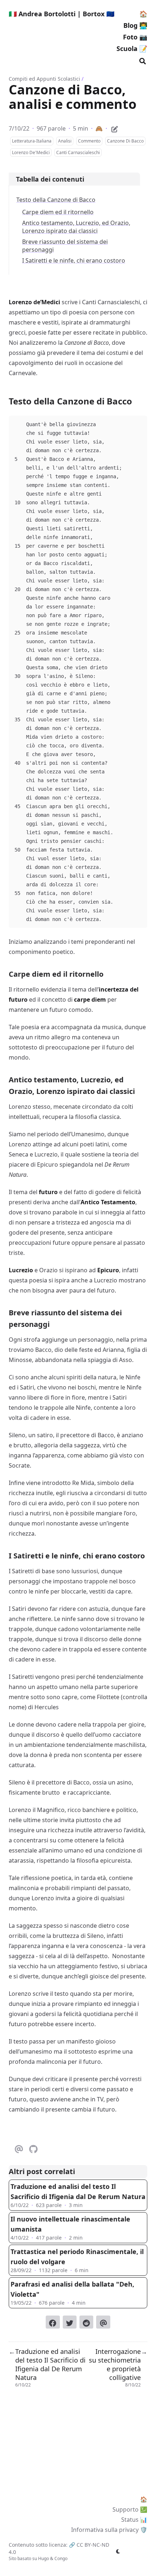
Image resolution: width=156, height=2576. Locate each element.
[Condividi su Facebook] (53, 2322)
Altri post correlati (42, 2171)
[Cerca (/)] (143, 60)
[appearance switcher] (118, 2551)
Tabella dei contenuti (50, 179)
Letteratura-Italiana (32, 141)
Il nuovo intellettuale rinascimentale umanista (70, 2224)
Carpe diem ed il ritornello (58, 212)
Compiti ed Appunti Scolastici (44, 79)
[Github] (33, 2148)
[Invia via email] (103, 2322)
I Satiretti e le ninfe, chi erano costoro (74, 260)
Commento (89, 141)
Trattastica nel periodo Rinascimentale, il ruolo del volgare (77, 2257)
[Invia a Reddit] (86, 2322)
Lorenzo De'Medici (31, 152)
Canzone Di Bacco (125, 141)
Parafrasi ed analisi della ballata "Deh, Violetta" (72, 2289)
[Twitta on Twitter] (70, 2322)
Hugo (44, 2558)
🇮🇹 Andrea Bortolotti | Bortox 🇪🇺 (61, 14)
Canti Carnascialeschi (78, 152)
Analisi (65, 141)
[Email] (19, 2148)
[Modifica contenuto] (115, 128)
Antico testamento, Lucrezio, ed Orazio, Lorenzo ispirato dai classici (76, 227)
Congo (61, 2558)
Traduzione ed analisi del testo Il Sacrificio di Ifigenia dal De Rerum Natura (78, 2191)
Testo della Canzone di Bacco (56, 200)
